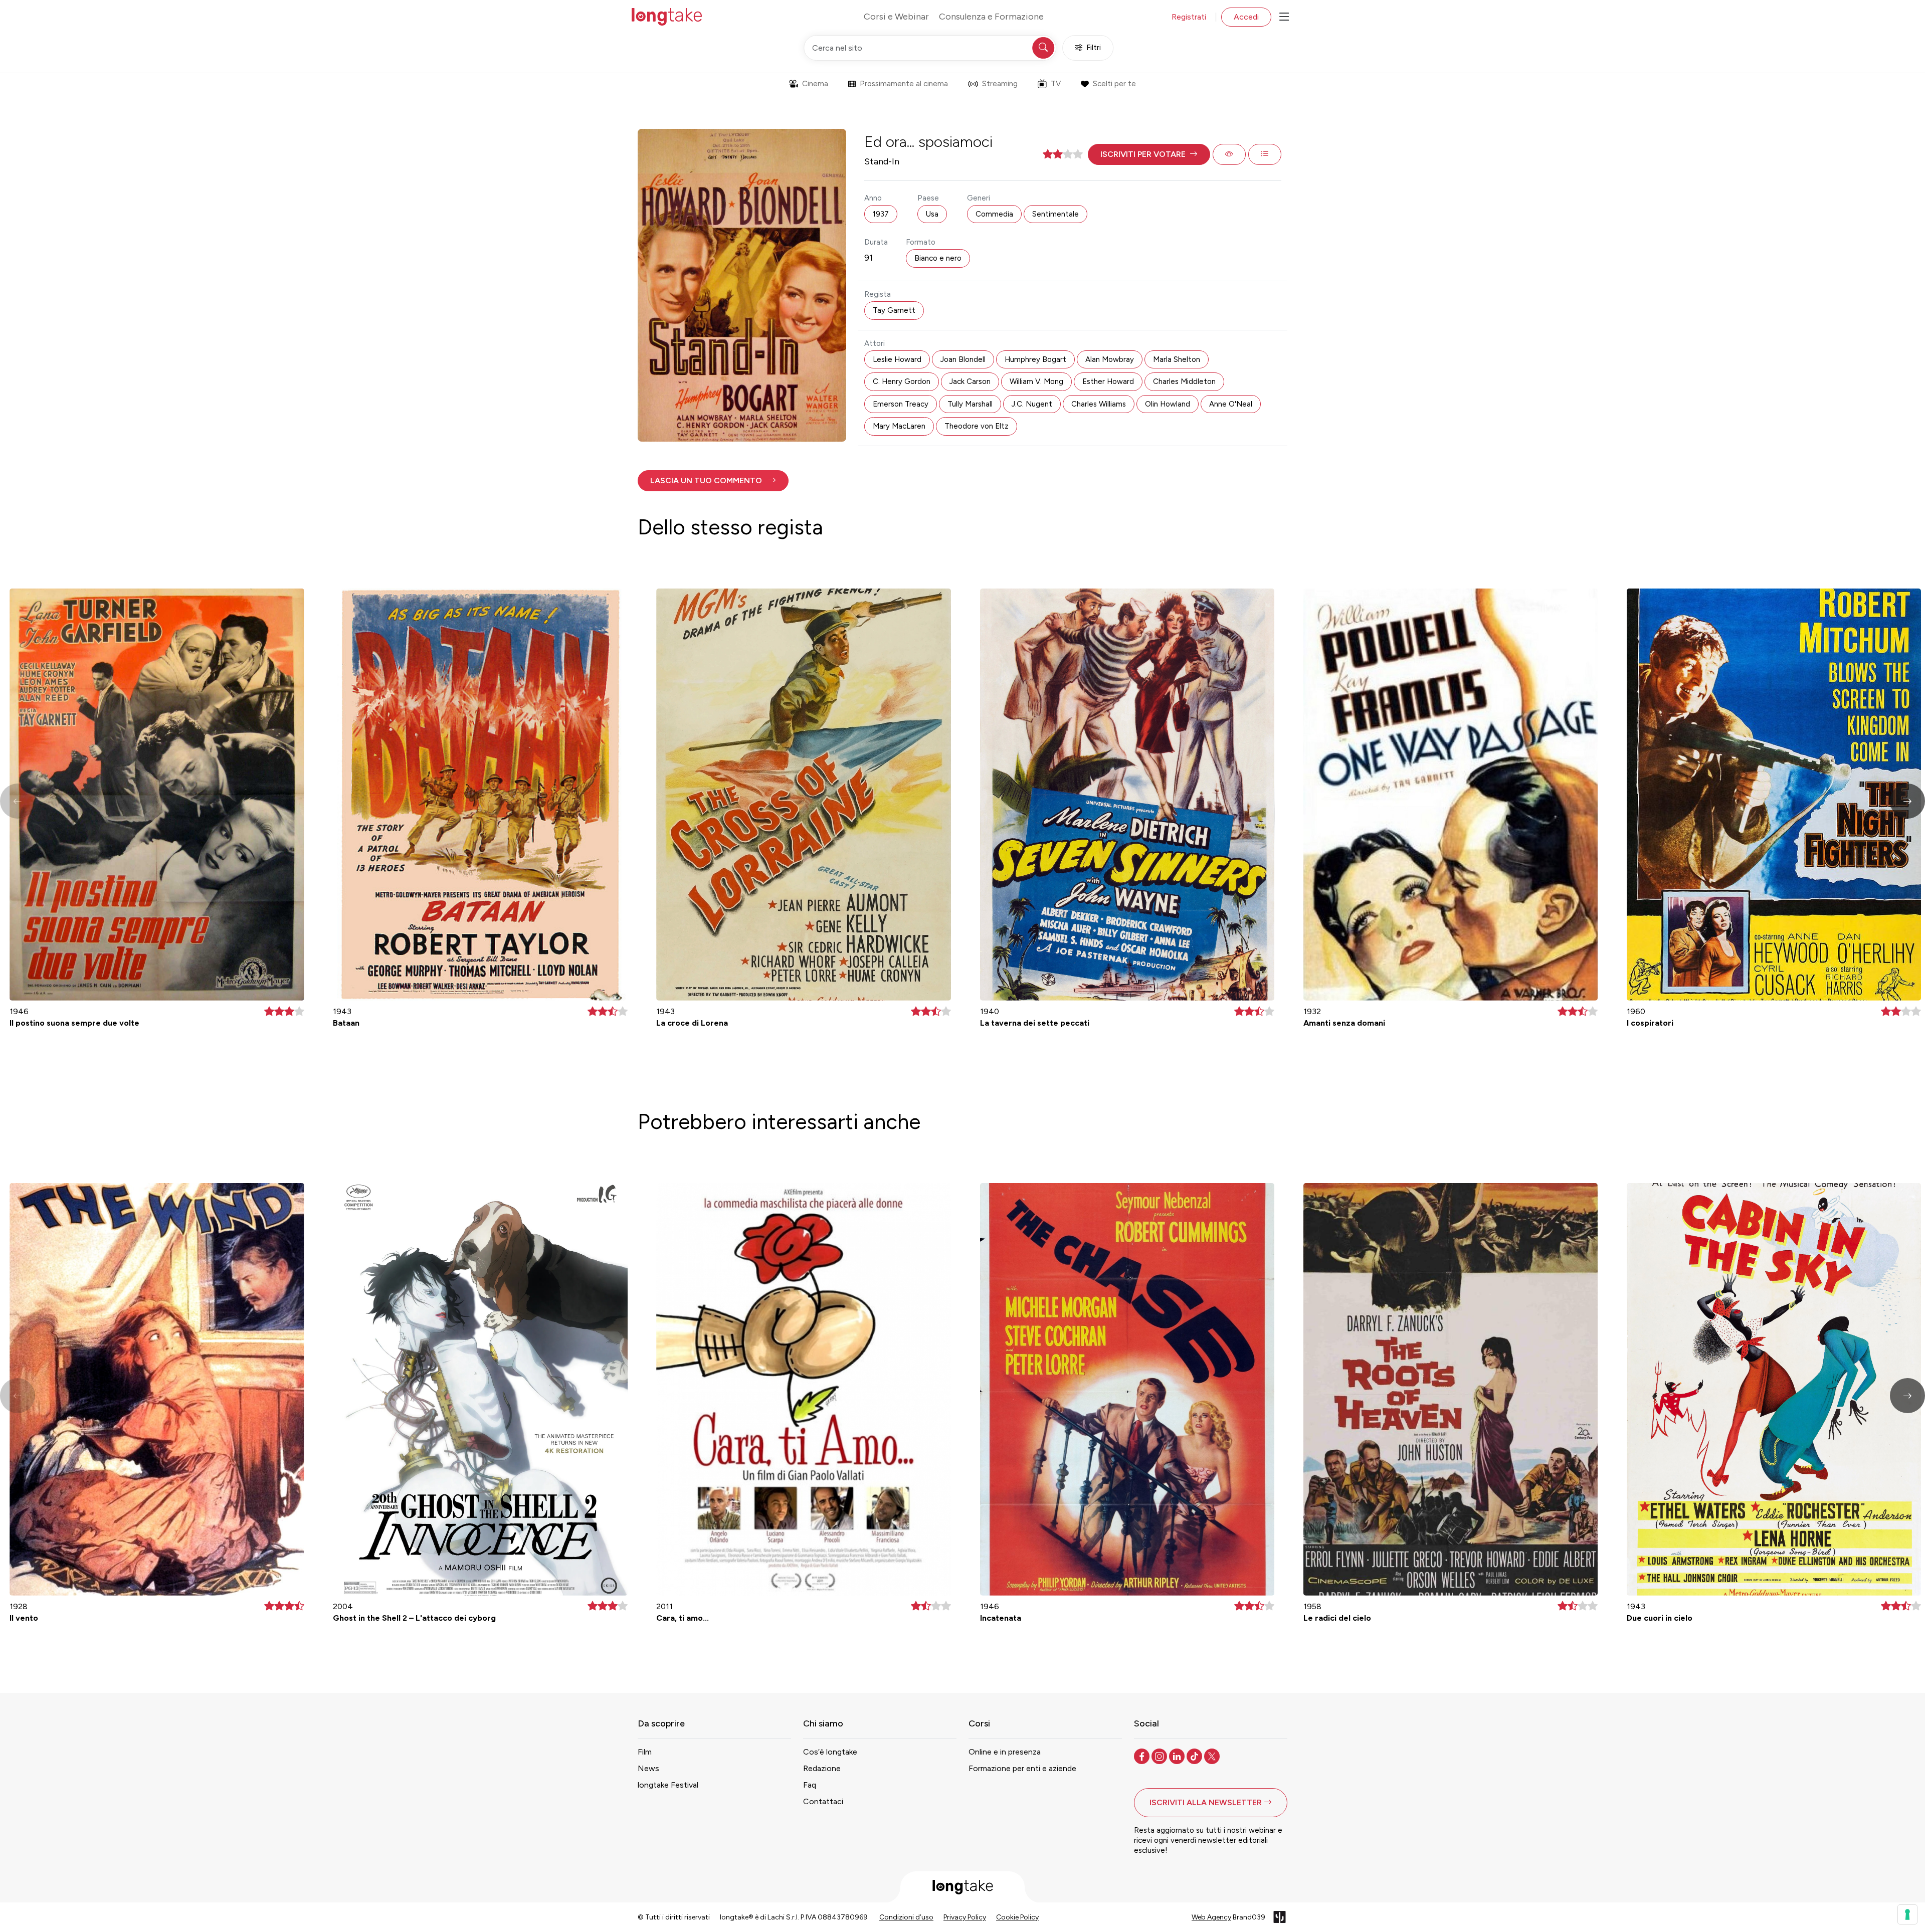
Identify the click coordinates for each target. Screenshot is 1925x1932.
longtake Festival (668, 1785)
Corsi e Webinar (896, 17)
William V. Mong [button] (1036, 381)
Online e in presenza (1005, 1752)
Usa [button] (932, 214)
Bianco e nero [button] (938, 258)
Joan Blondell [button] (963, 359)
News (648, 1768)
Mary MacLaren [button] (899, 426)
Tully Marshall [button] (970, 404)
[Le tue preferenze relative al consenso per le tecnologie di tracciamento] (1907, 1914)
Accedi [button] (1246, 17)
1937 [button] (881, 214)
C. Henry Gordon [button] (902, 381)
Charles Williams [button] (1099, 404)
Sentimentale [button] (1055, 214)
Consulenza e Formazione (991, 17)
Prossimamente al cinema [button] (904, 84)
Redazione (822, 1768)
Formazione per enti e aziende (1022, 1768)
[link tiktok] (1195, 1756)
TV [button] (1056, 84)
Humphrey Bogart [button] (1035, 359)
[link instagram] (1160, 1756)
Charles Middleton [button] (1184, 381)
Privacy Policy (965, 1917)
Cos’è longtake (830, 1752)
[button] (1149, 154)
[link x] (1213, 1756)
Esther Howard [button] (1108, 381)
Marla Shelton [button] (1177, 359)
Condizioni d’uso (906, 1917)
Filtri (1094, 48)
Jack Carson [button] (970, 381)
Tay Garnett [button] (894, 310)
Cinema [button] (815, 84)
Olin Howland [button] (1168, 404)
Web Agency (1211, 1917)
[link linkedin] (1178, 1756)
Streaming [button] (1000, 84)
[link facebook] (1143, 1756)
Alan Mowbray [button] (1110, 359)
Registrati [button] (1189, 17)
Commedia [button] (994, 214)
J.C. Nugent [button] (1032, 404)
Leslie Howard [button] (897, 359)
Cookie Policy (1017, 1917)
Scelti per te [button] (1114, 84)
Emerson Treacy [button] (901, 404)
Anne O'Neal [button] (1231, 404)
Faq (810, 1785)
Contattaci (823, 1801)
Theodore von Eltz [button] (977, 426)
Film (645, 1752)
